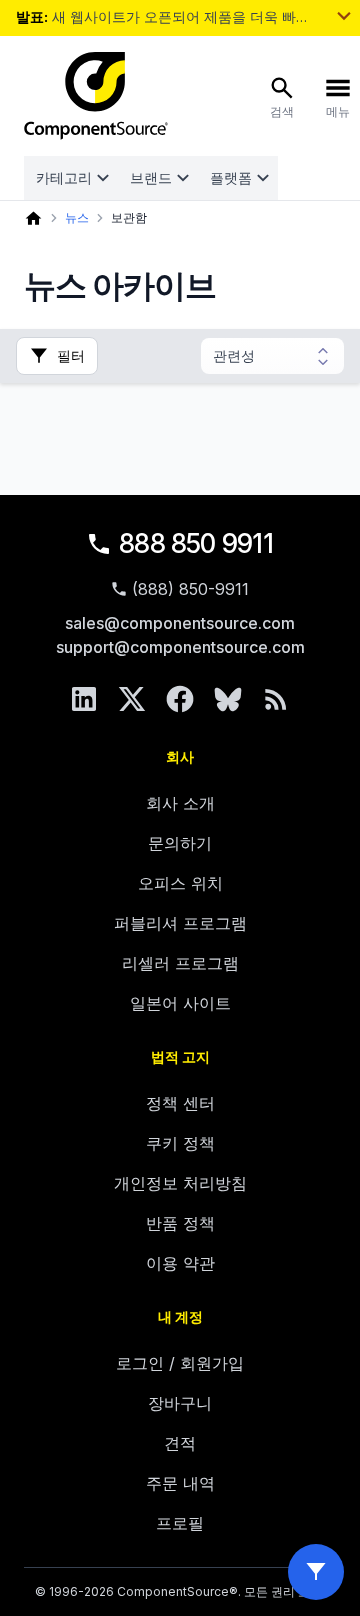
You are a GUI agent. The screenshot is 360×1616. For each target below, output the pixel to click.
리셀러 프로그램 (180, 963)
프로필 (180, 1523)
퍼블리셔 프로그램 (180, 923)
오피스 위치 (180, 883)
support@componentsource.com (180, 647)
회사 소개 (180, 803)
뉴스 (77, 217)
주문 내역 (180, 1483)
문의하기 (180, 843)
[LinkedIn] (84, 699)
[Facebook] (180, 699)
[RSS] (276, 699)
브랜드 (151, 177)
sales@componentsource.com (180, 623)
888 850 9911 (196, 543)
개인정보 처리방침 (180, 1183)
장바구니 (180, 1403)
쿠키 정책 (180, 1143)
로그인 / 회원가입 (180, 1363)
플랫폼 (231, 177)
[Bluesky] (228, 699)
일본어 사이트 (180, 1003)
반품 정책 (180, 1223)
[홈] (33, 218)
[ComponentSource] (96, 96)
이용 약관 (180, 1263)
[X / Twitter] (132, 699)
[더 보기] (344, 16)
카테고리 (64, 177)
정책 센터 (180, 1103)
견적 (180, 1443)
